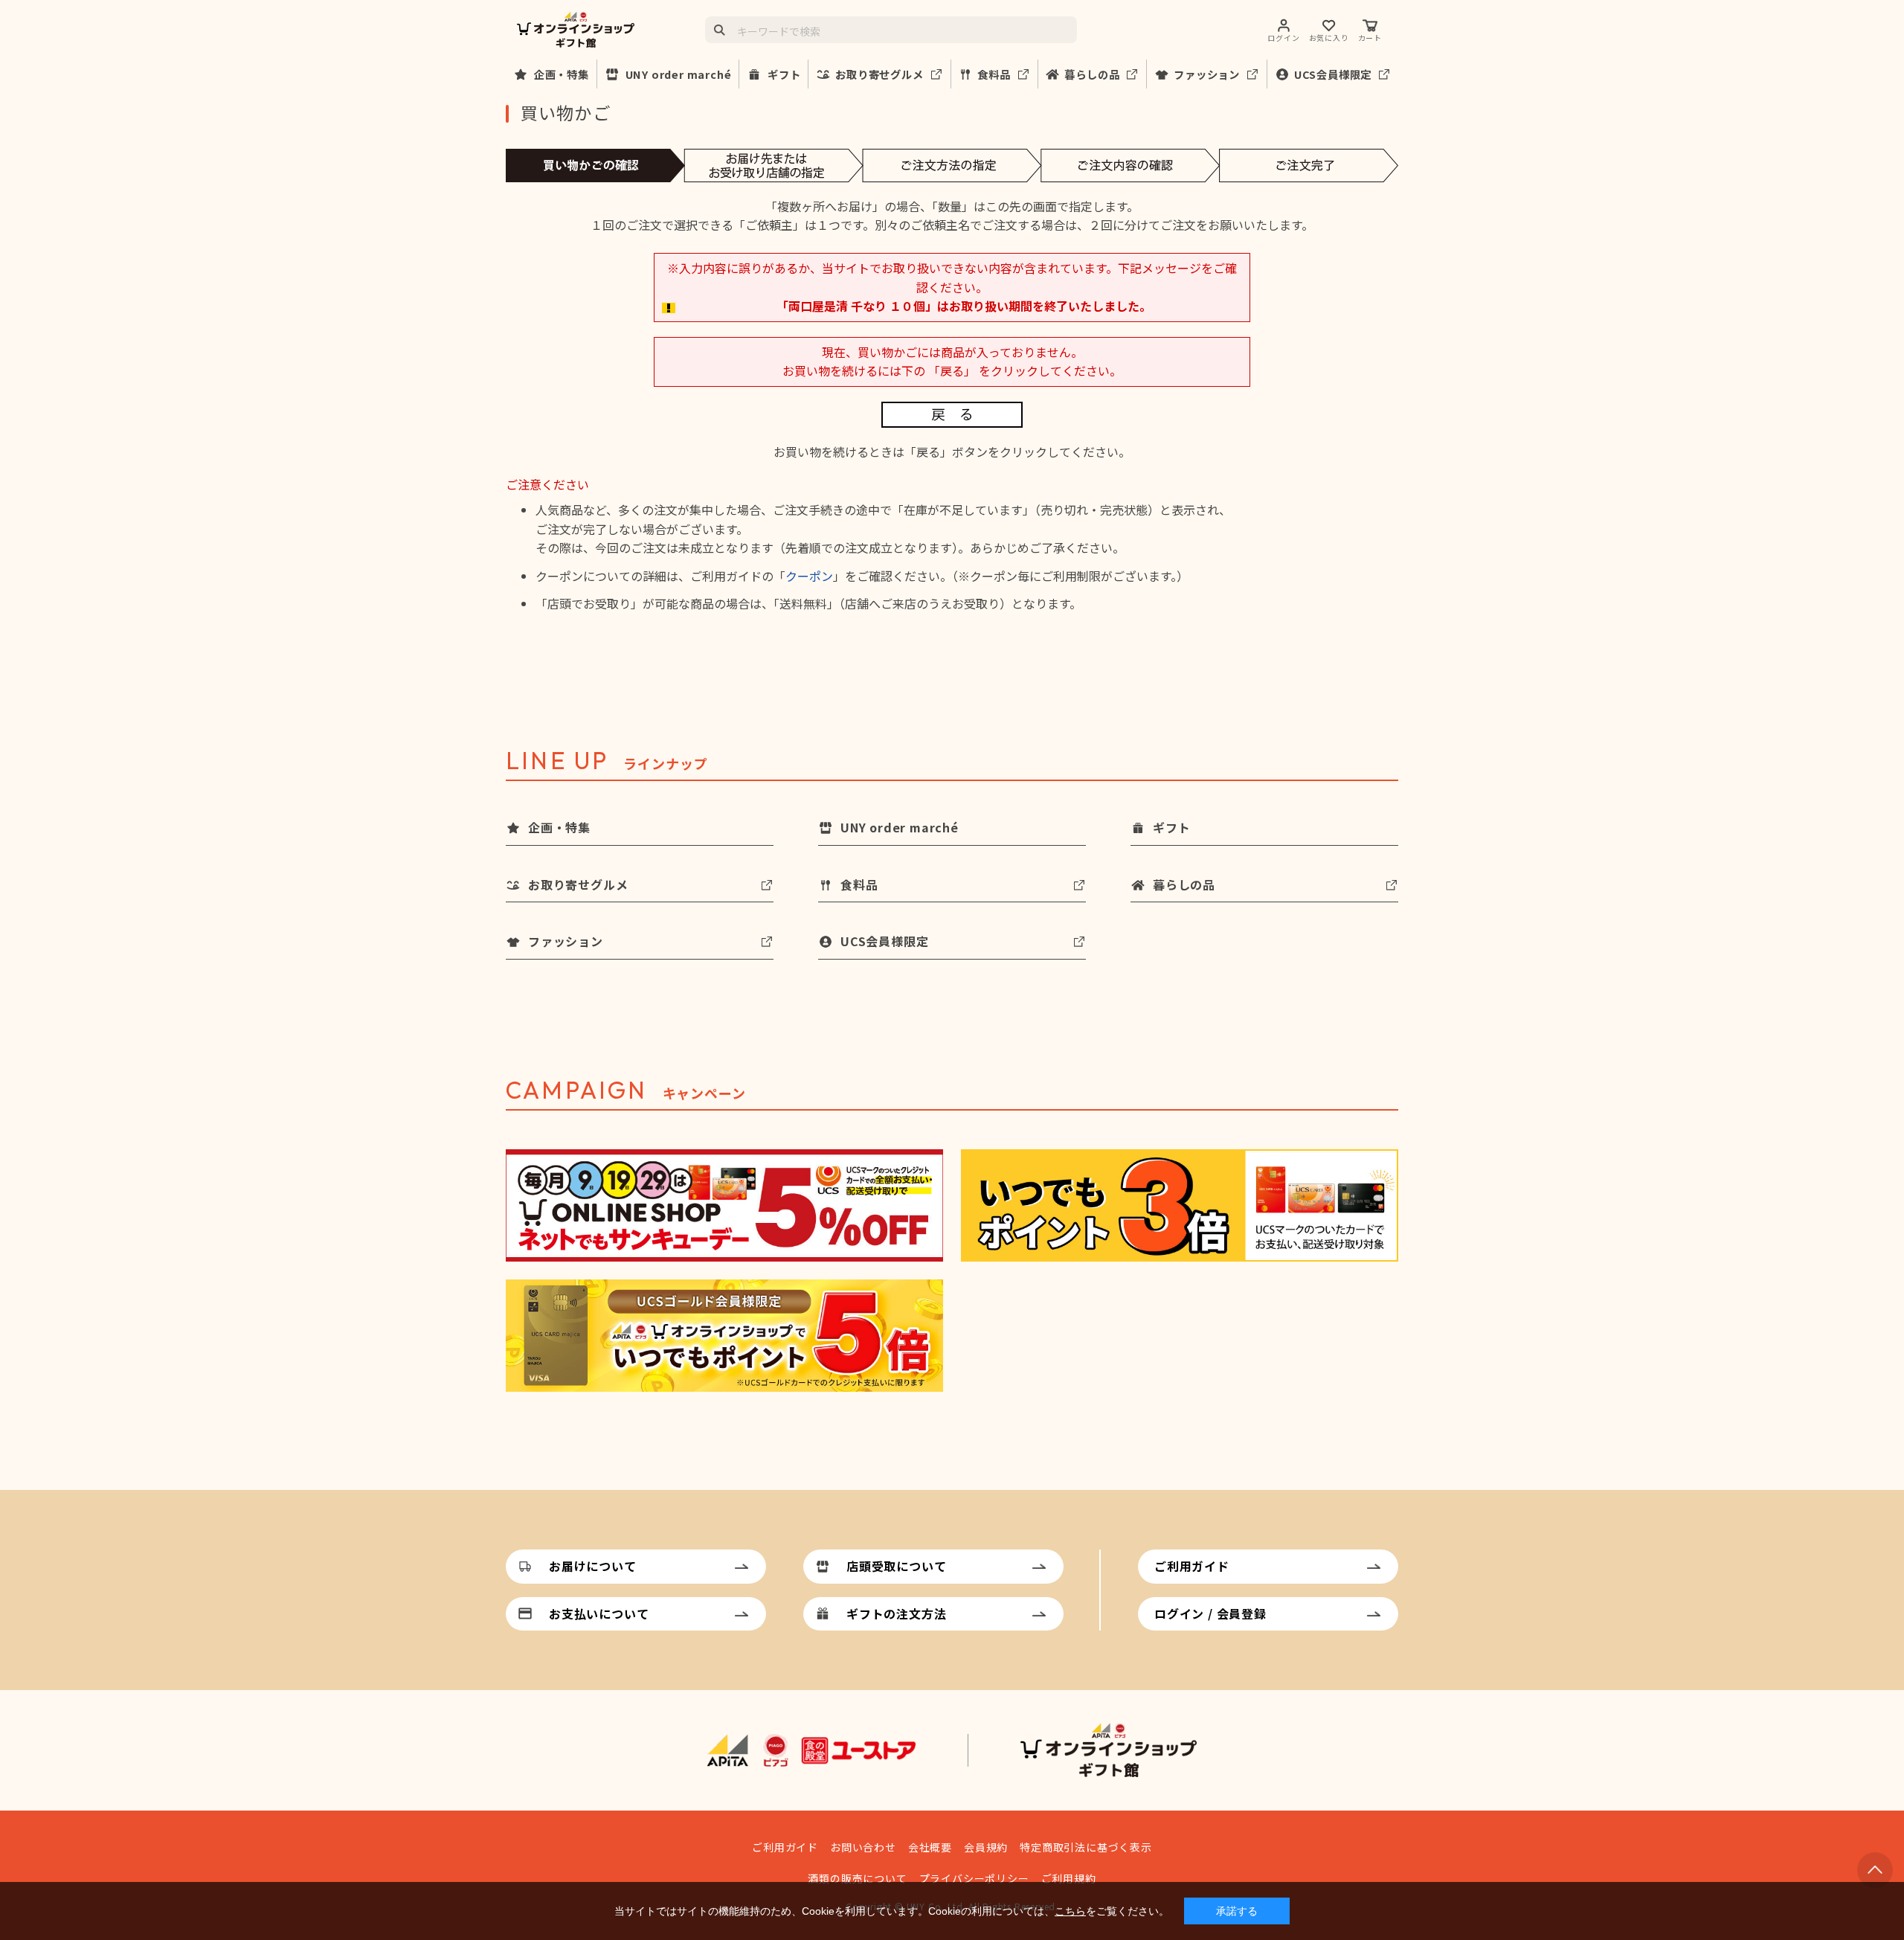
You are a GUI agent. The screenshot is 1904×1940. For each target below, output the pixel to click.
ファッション (1207, 74)
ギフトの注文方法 (896, 1613)
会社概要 (930, 1847)
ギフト (784, 74)
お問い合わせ (863, 1847)
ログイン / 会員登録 (1210, 1613)
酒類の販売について (857, 1878)
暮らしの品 (1092, 74)
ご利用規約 (1069, 1878)
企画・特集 (562, 74)
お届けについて (593, 1566)
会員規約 (986, 1847)
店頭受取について (896, 1566)
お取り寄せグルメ (879, 74)
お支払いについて (599, 1613)
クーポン (809, 576)
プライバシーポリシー (974, 1878)
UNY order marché (679, 74)
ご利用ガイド (1192, 1566)
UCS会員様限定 (1333, 74)
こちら (1070, 1911)
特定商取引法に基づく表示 (1086, 1847)
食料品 (994, 74)
